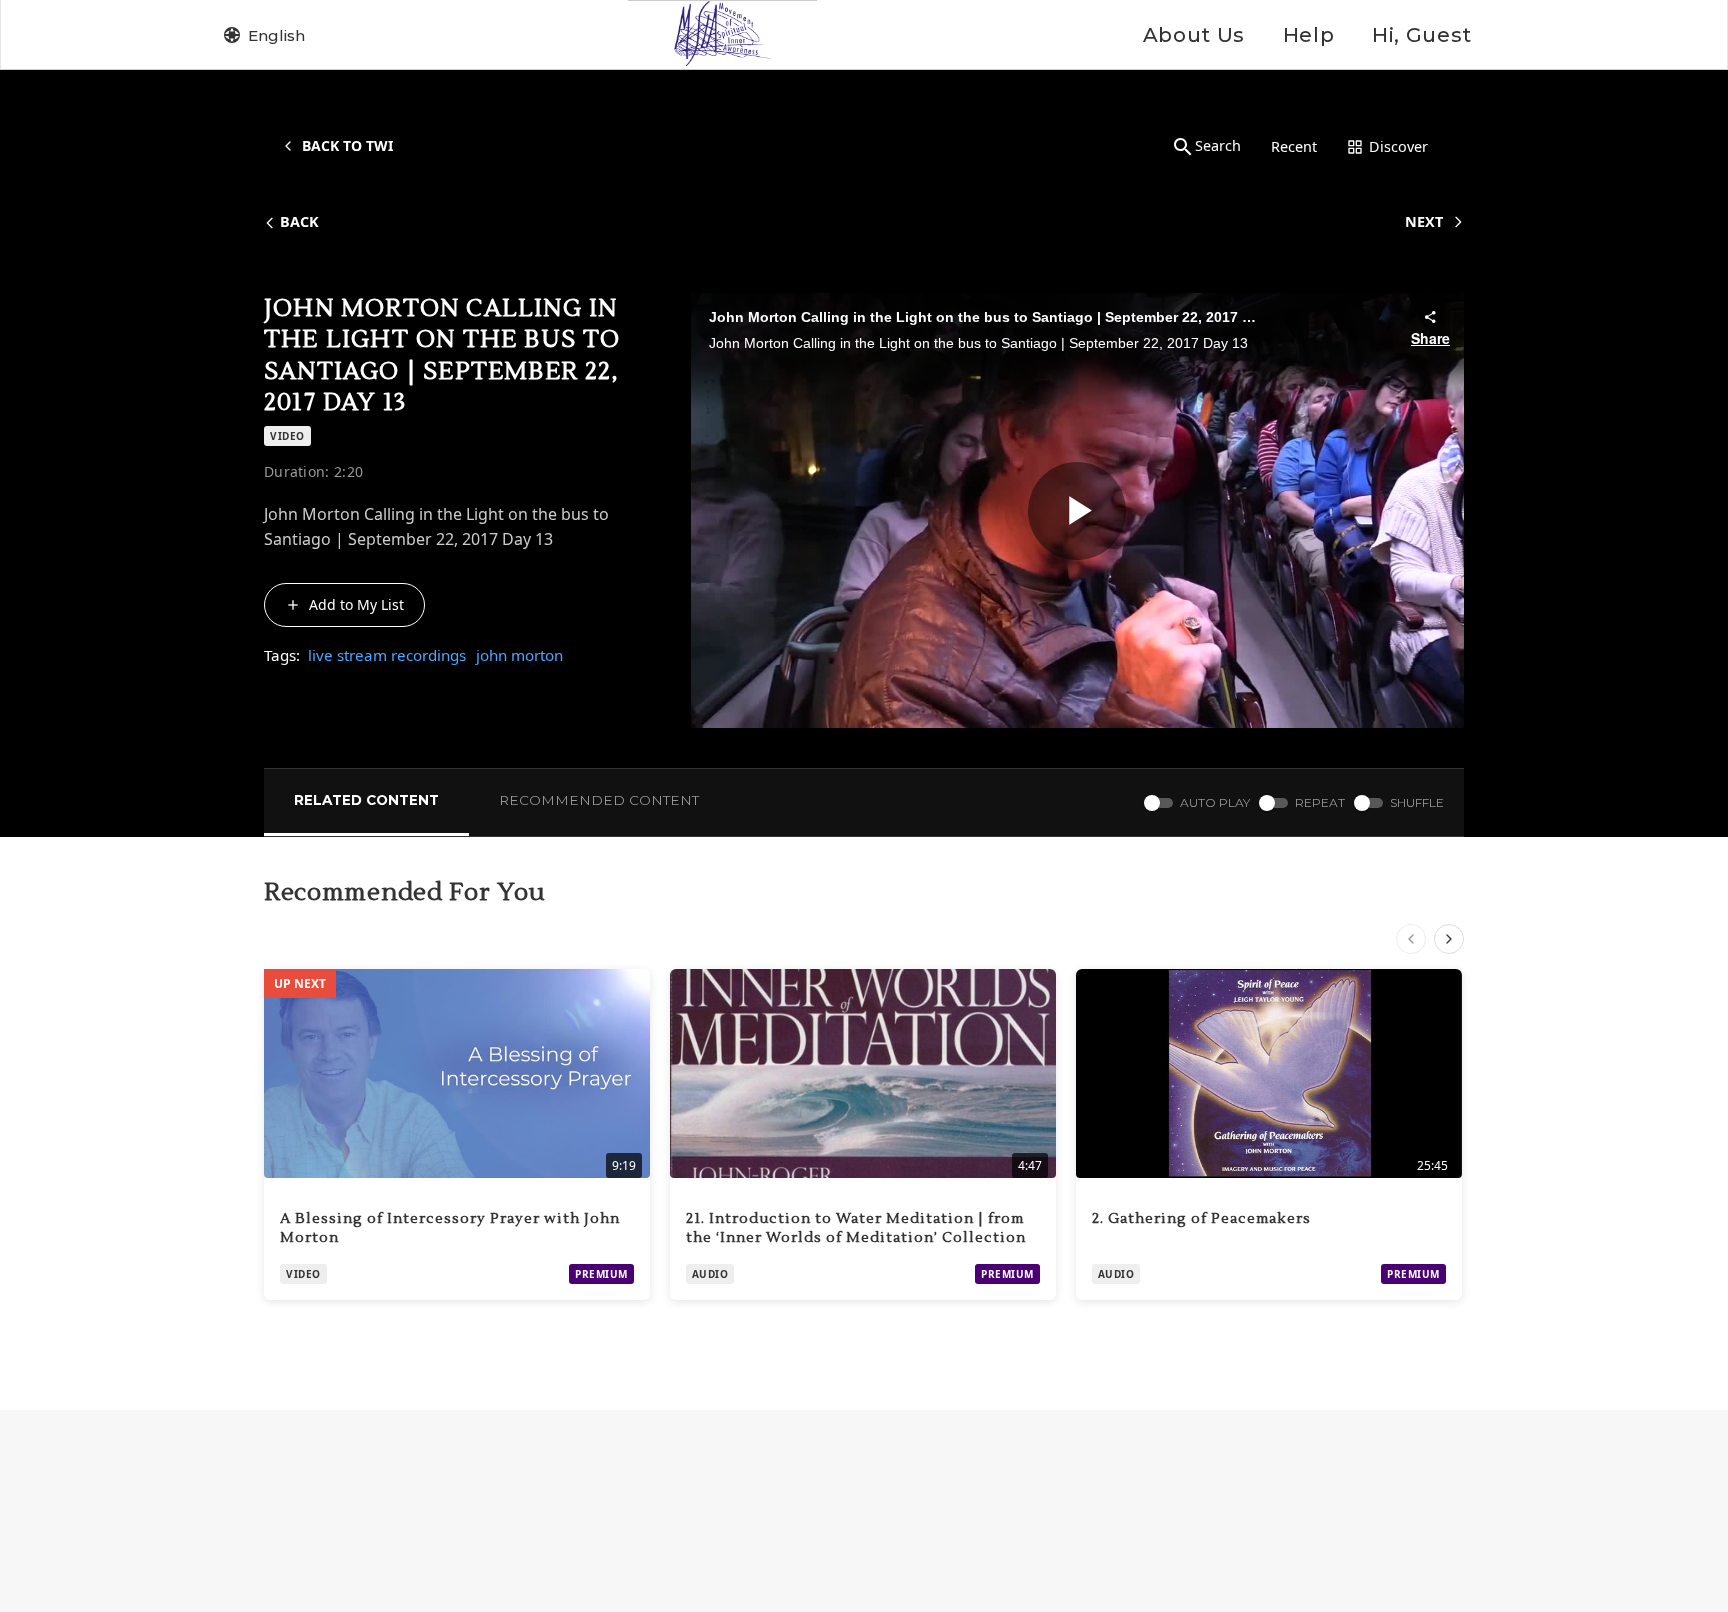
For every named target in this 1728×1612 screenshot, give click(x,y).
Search (1218, 145)
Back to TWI (347, 145)
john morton (519, 655)
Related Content (366, 800)
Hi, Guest (1422, 35)
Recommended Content (599, 800)
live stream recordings (387, 655)
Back (299, 221)
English (276, 35)
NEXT (1424, 221)
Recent (1294, 146)
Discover (1398, 146)
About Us (1194, 35)
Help (1308, 35)
